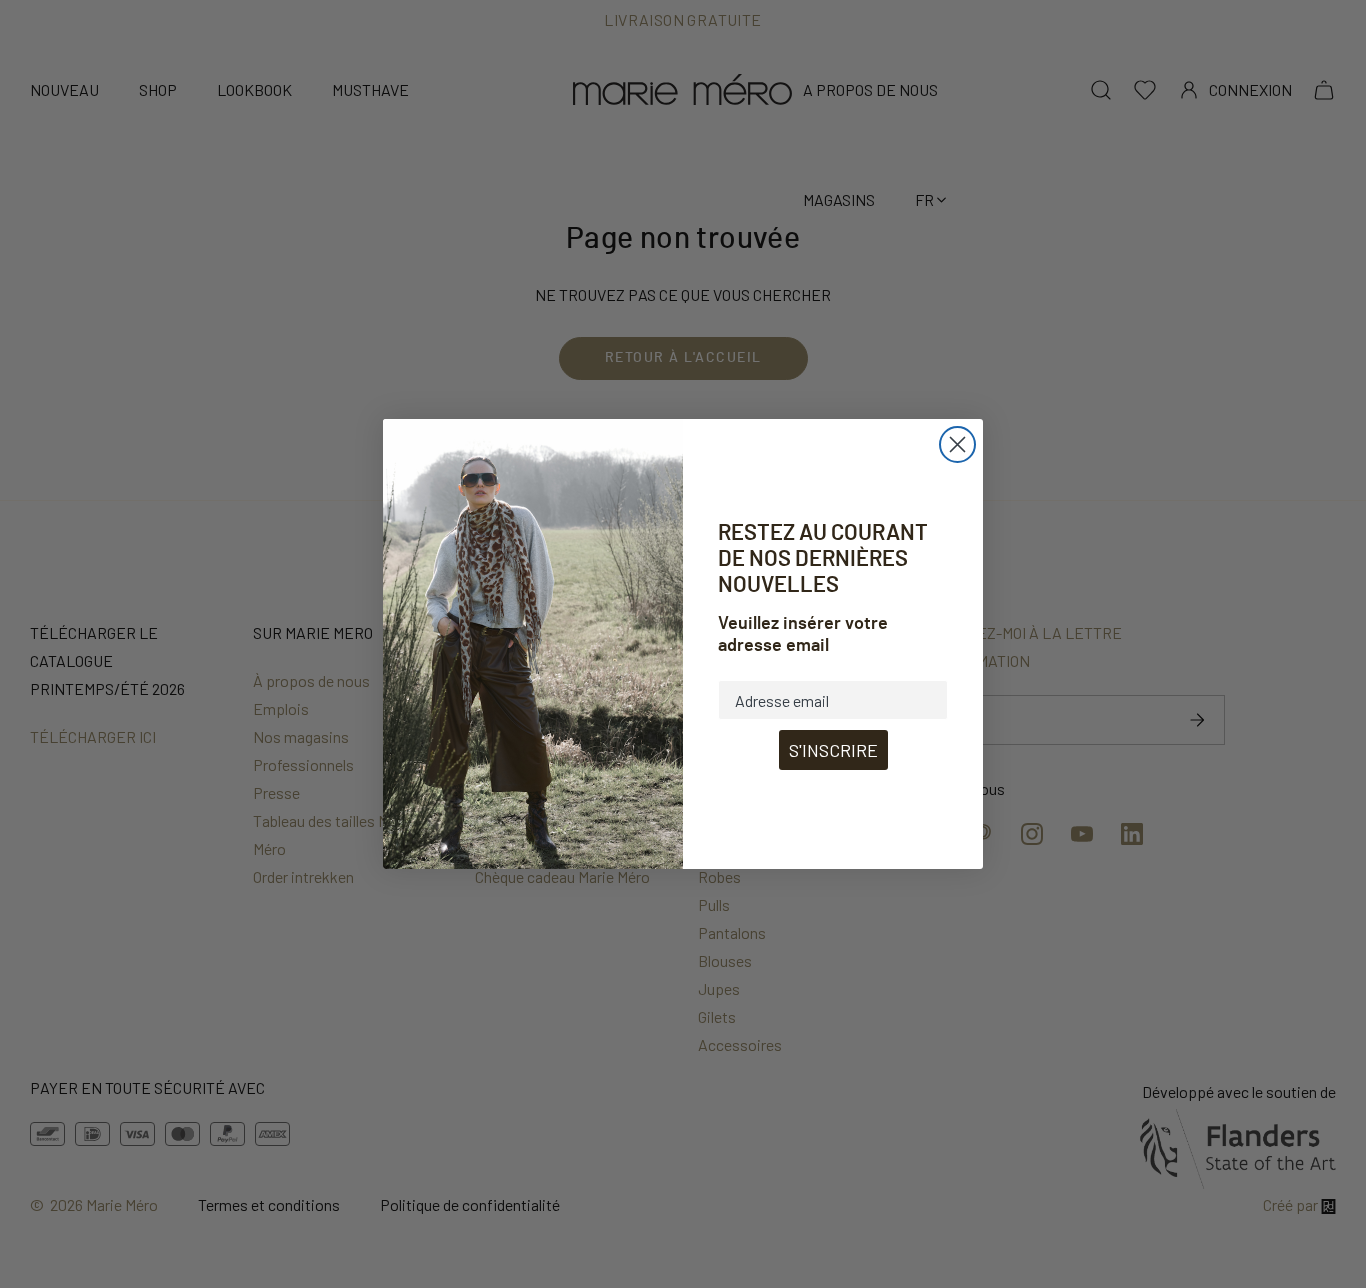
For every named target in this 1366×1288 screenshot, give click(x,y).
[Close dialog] (957, 444)
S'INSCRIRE (833, 750)
